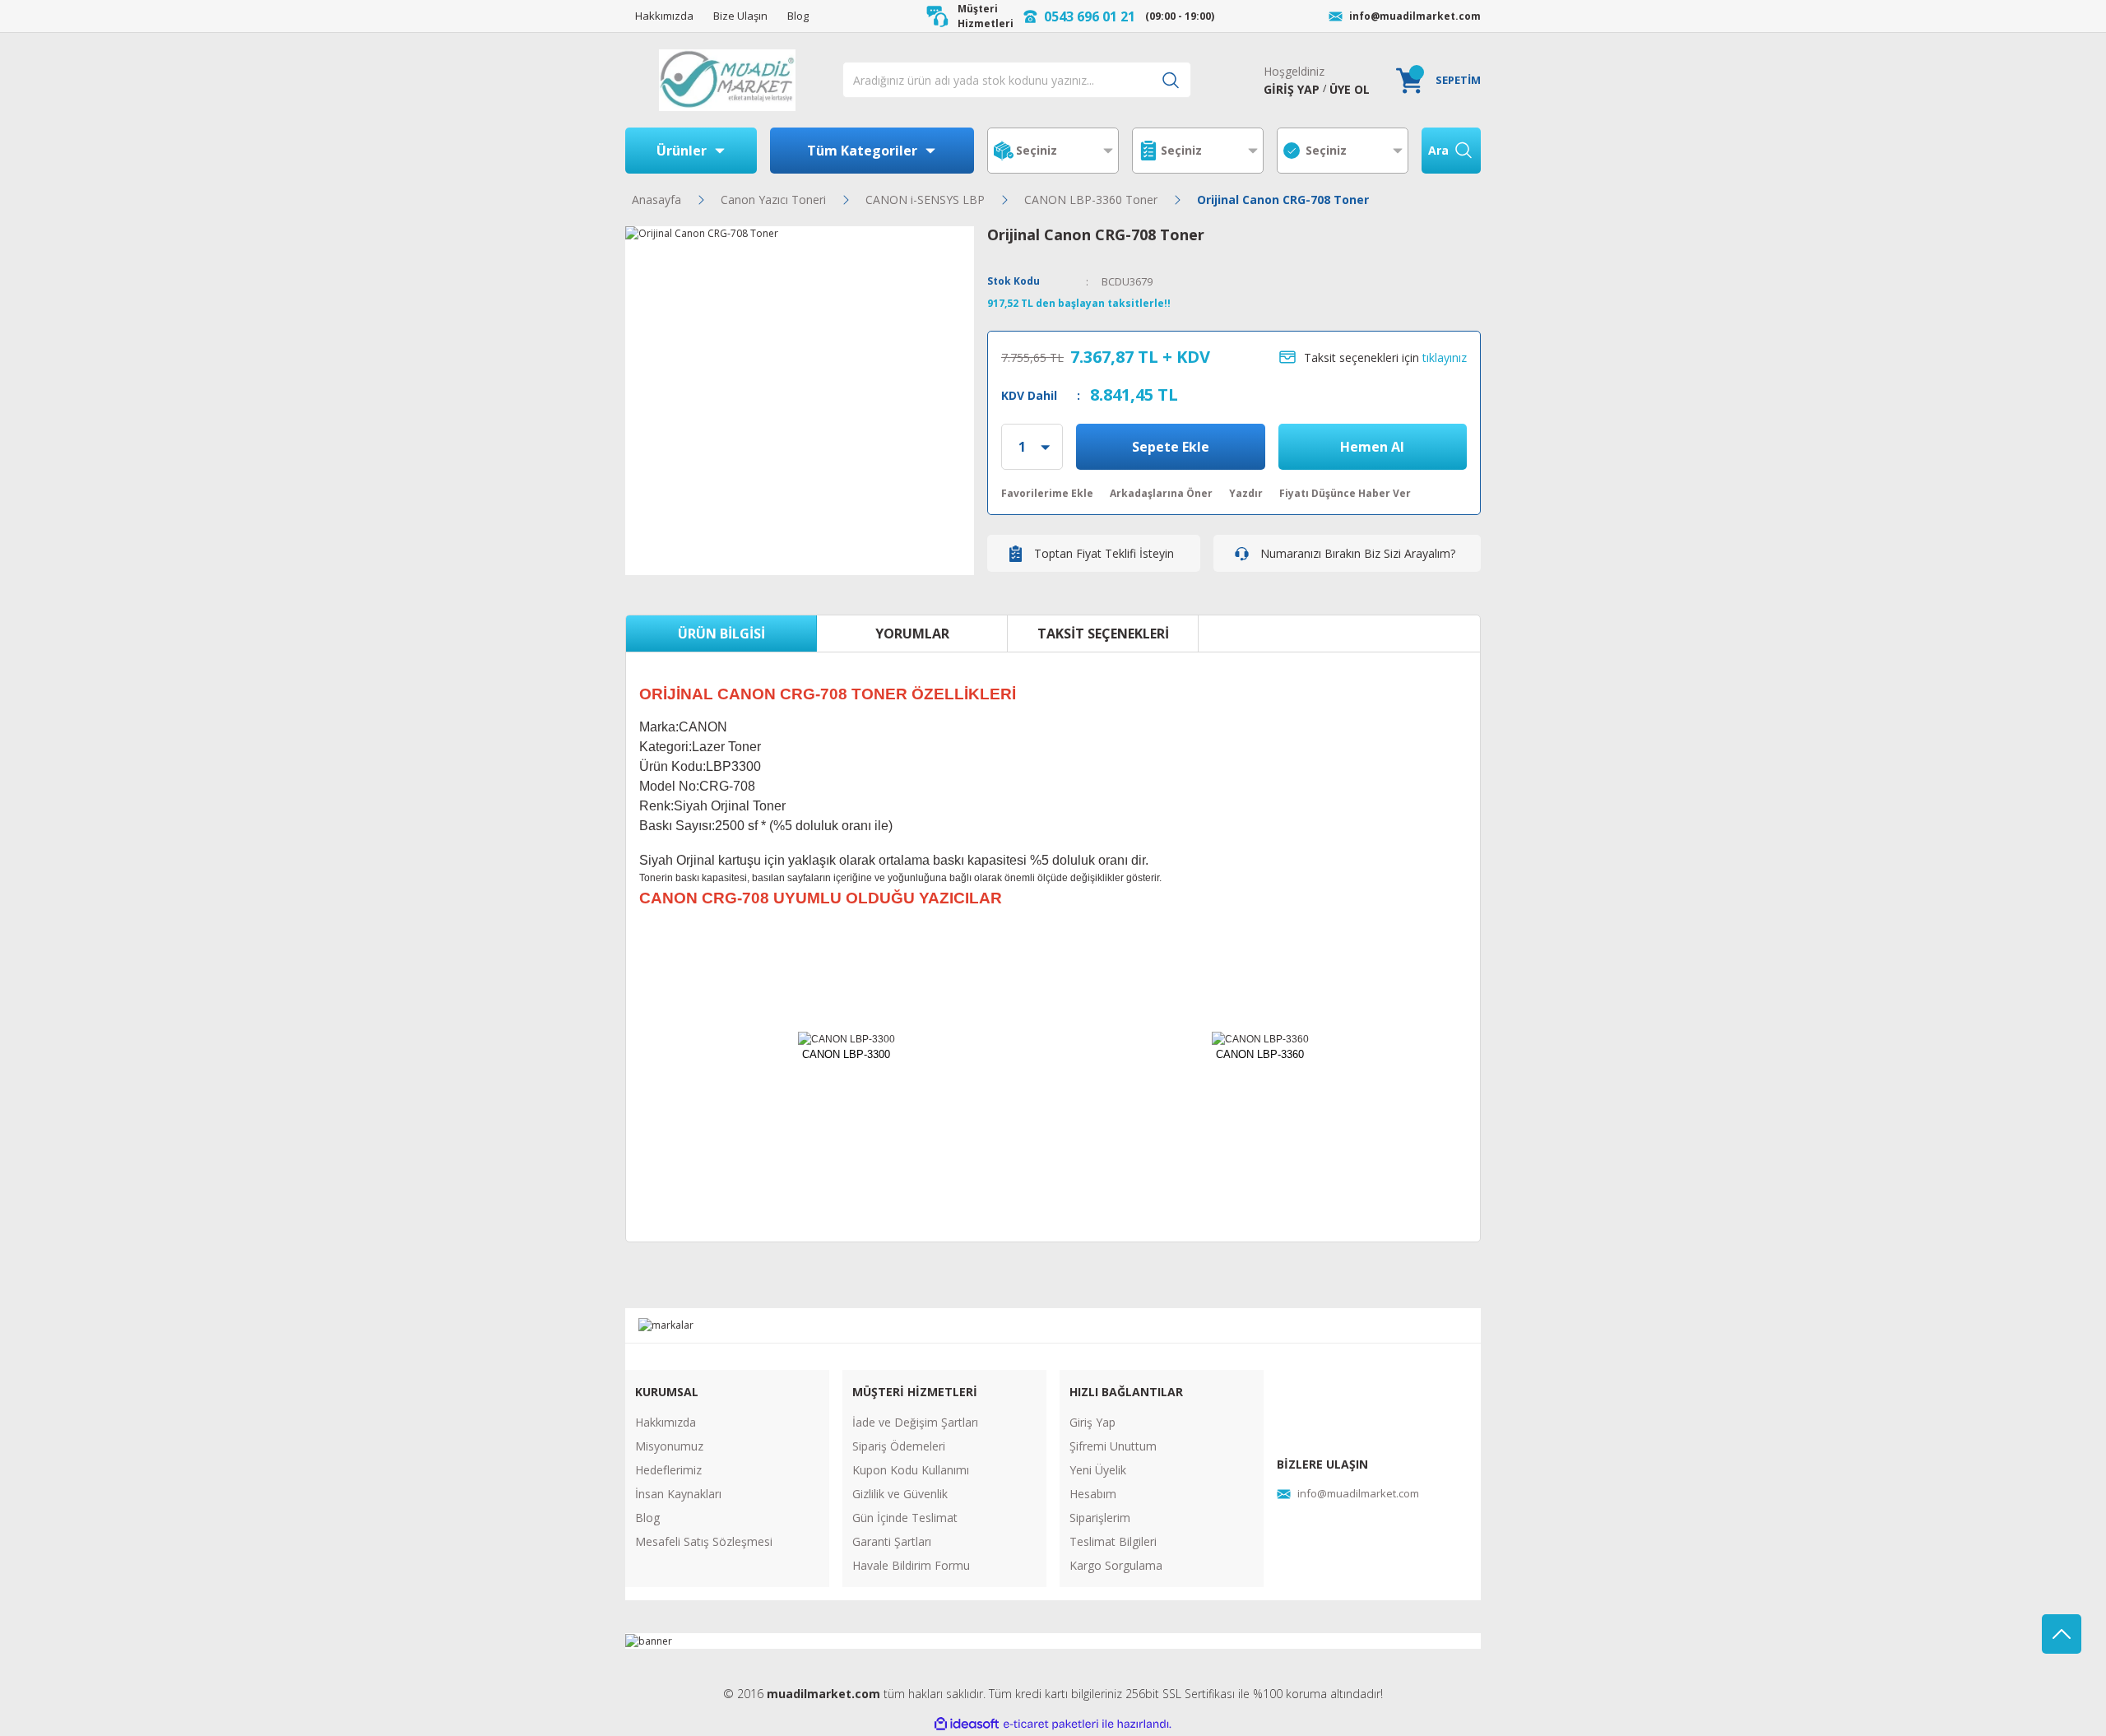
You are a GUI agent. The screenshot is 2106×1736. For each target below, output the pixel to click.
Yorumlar (912, 634)
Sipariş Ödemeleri (899, 1446)
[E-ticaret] (1051, 1724)
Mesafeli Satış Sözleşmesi (704, 1541)
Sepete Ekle (1171, 447)
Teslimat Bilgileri (1113, 1541)
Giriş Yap (1092, 1422)
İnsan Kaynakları (678, 1494)
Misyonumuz (669, 1446)
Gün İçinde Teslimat (905, 1518)
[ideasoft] (967, 1725)
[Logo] (727, 80)
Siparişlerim (1100, 1518)
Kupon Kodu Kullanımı (911, 1470)
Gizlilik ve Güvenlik (900, 1494)
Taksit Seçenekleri (1103, 634)
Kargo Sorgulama (1116, 1565)
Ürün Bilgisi (721, 634)
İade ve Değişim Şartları (915, 1422)
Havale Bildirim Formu (911, 1565)
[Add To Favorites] (1047, 494)
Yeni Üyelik (1098, 1470)
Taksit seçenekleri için (1385, 357)
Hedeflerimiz (668, 1470)
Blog (647, 1518)
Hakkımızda (666, 1422)
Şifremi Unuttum (1113, 1446)
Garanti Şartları (892, 1541)
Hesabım (1093, 1494)
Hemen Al (1372, 447)
